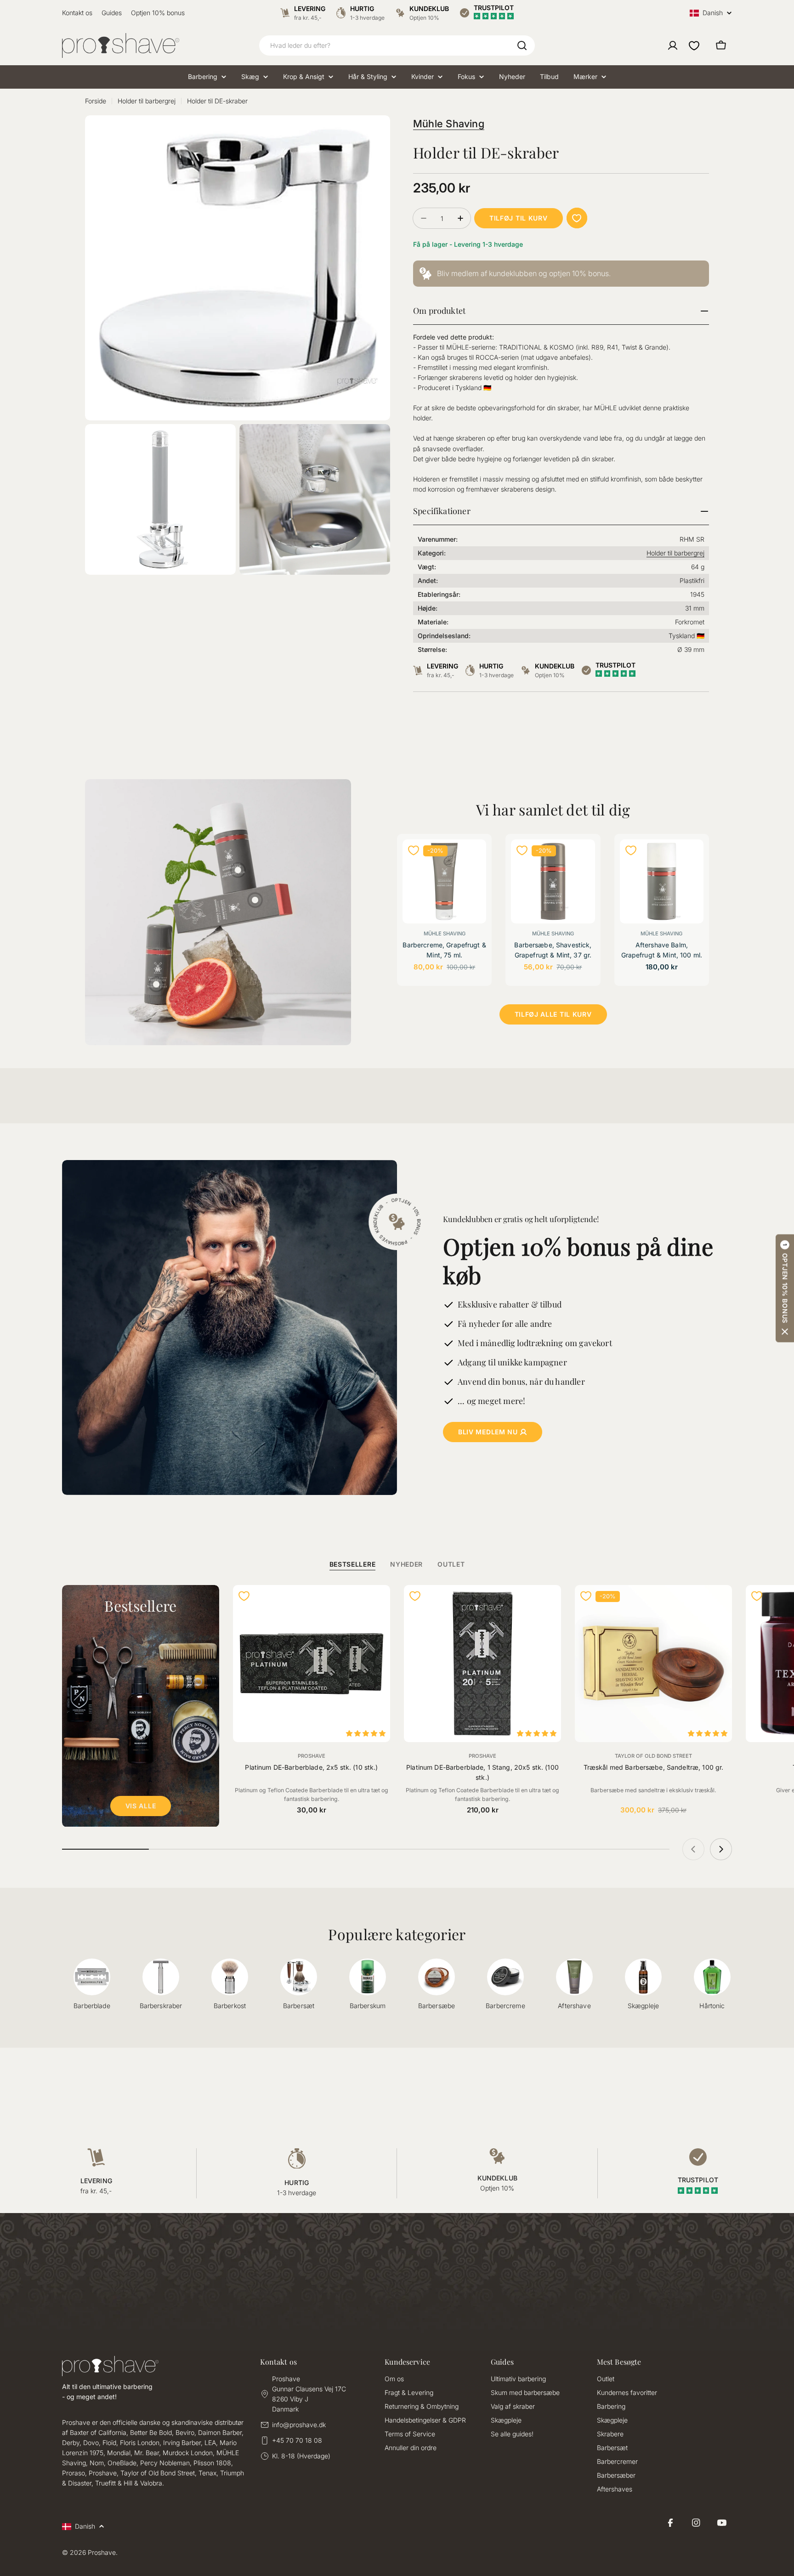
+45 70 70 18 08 (297, 2440)
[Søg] (522, 45)
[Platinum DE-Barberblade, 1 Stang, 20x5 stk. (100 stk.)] (482, 1664)
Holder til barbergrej (147, 101)
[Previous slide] (693, 1849)
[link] (561, 274)
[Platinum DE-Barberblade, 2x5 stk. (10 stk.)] (312, 1664)
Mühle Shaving (449, 124)
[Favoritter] (694, 45)
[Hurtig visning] (474, 859)
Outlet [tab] (451, 1564)
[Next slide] (721, 1849)
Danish (713, 13)
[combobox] (397, 45)
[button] (785, 1288)
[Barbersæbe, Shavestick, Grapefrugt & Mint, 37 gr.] (553, 881)
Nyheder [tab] (406, 1564)
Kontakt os (77, 13)
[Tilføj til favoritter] (577, 218)
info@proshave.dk (299, 2425)
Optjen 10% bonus (158, 13)
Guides (112, 13)
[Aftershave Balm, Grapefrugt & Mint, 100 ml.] (662, 881)
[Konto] (673, 45)
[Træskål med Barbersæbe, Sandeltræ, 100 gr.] (653, 1664)
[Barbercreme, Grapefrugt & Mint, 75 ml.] (444, 881)
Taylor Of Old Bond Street (653, 1756)
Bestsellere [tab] (353, 1564)
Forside (96, 101)
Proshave (312, 1756)
